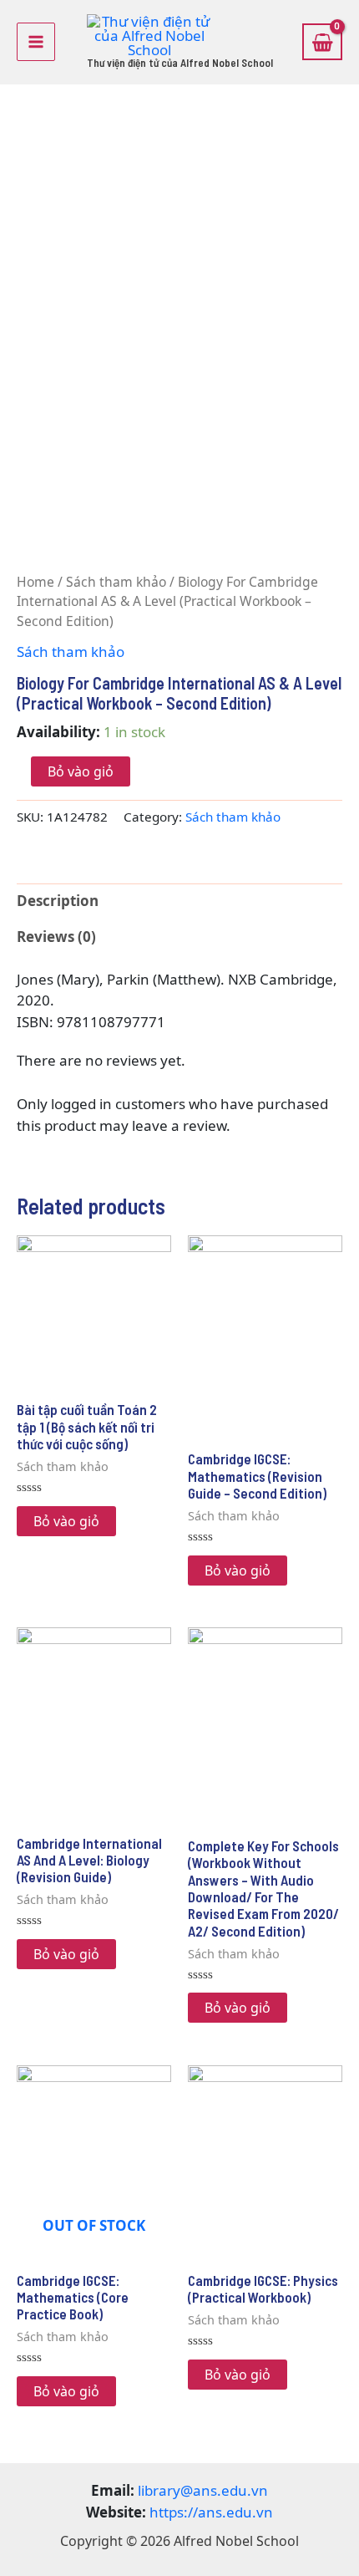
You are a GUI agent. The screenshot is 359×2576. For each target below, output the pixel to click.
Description (58, 901)
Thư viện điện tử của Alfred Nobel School (180, 63)
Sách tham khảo (116, 582)
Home (35, 582)
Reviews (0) (56, 937)
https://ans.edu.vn (211, 2512)
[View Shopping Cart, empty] (322, 42)
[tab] (179, 901)
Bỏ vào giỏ (81, 771)
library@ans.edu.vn (203, 2490)
